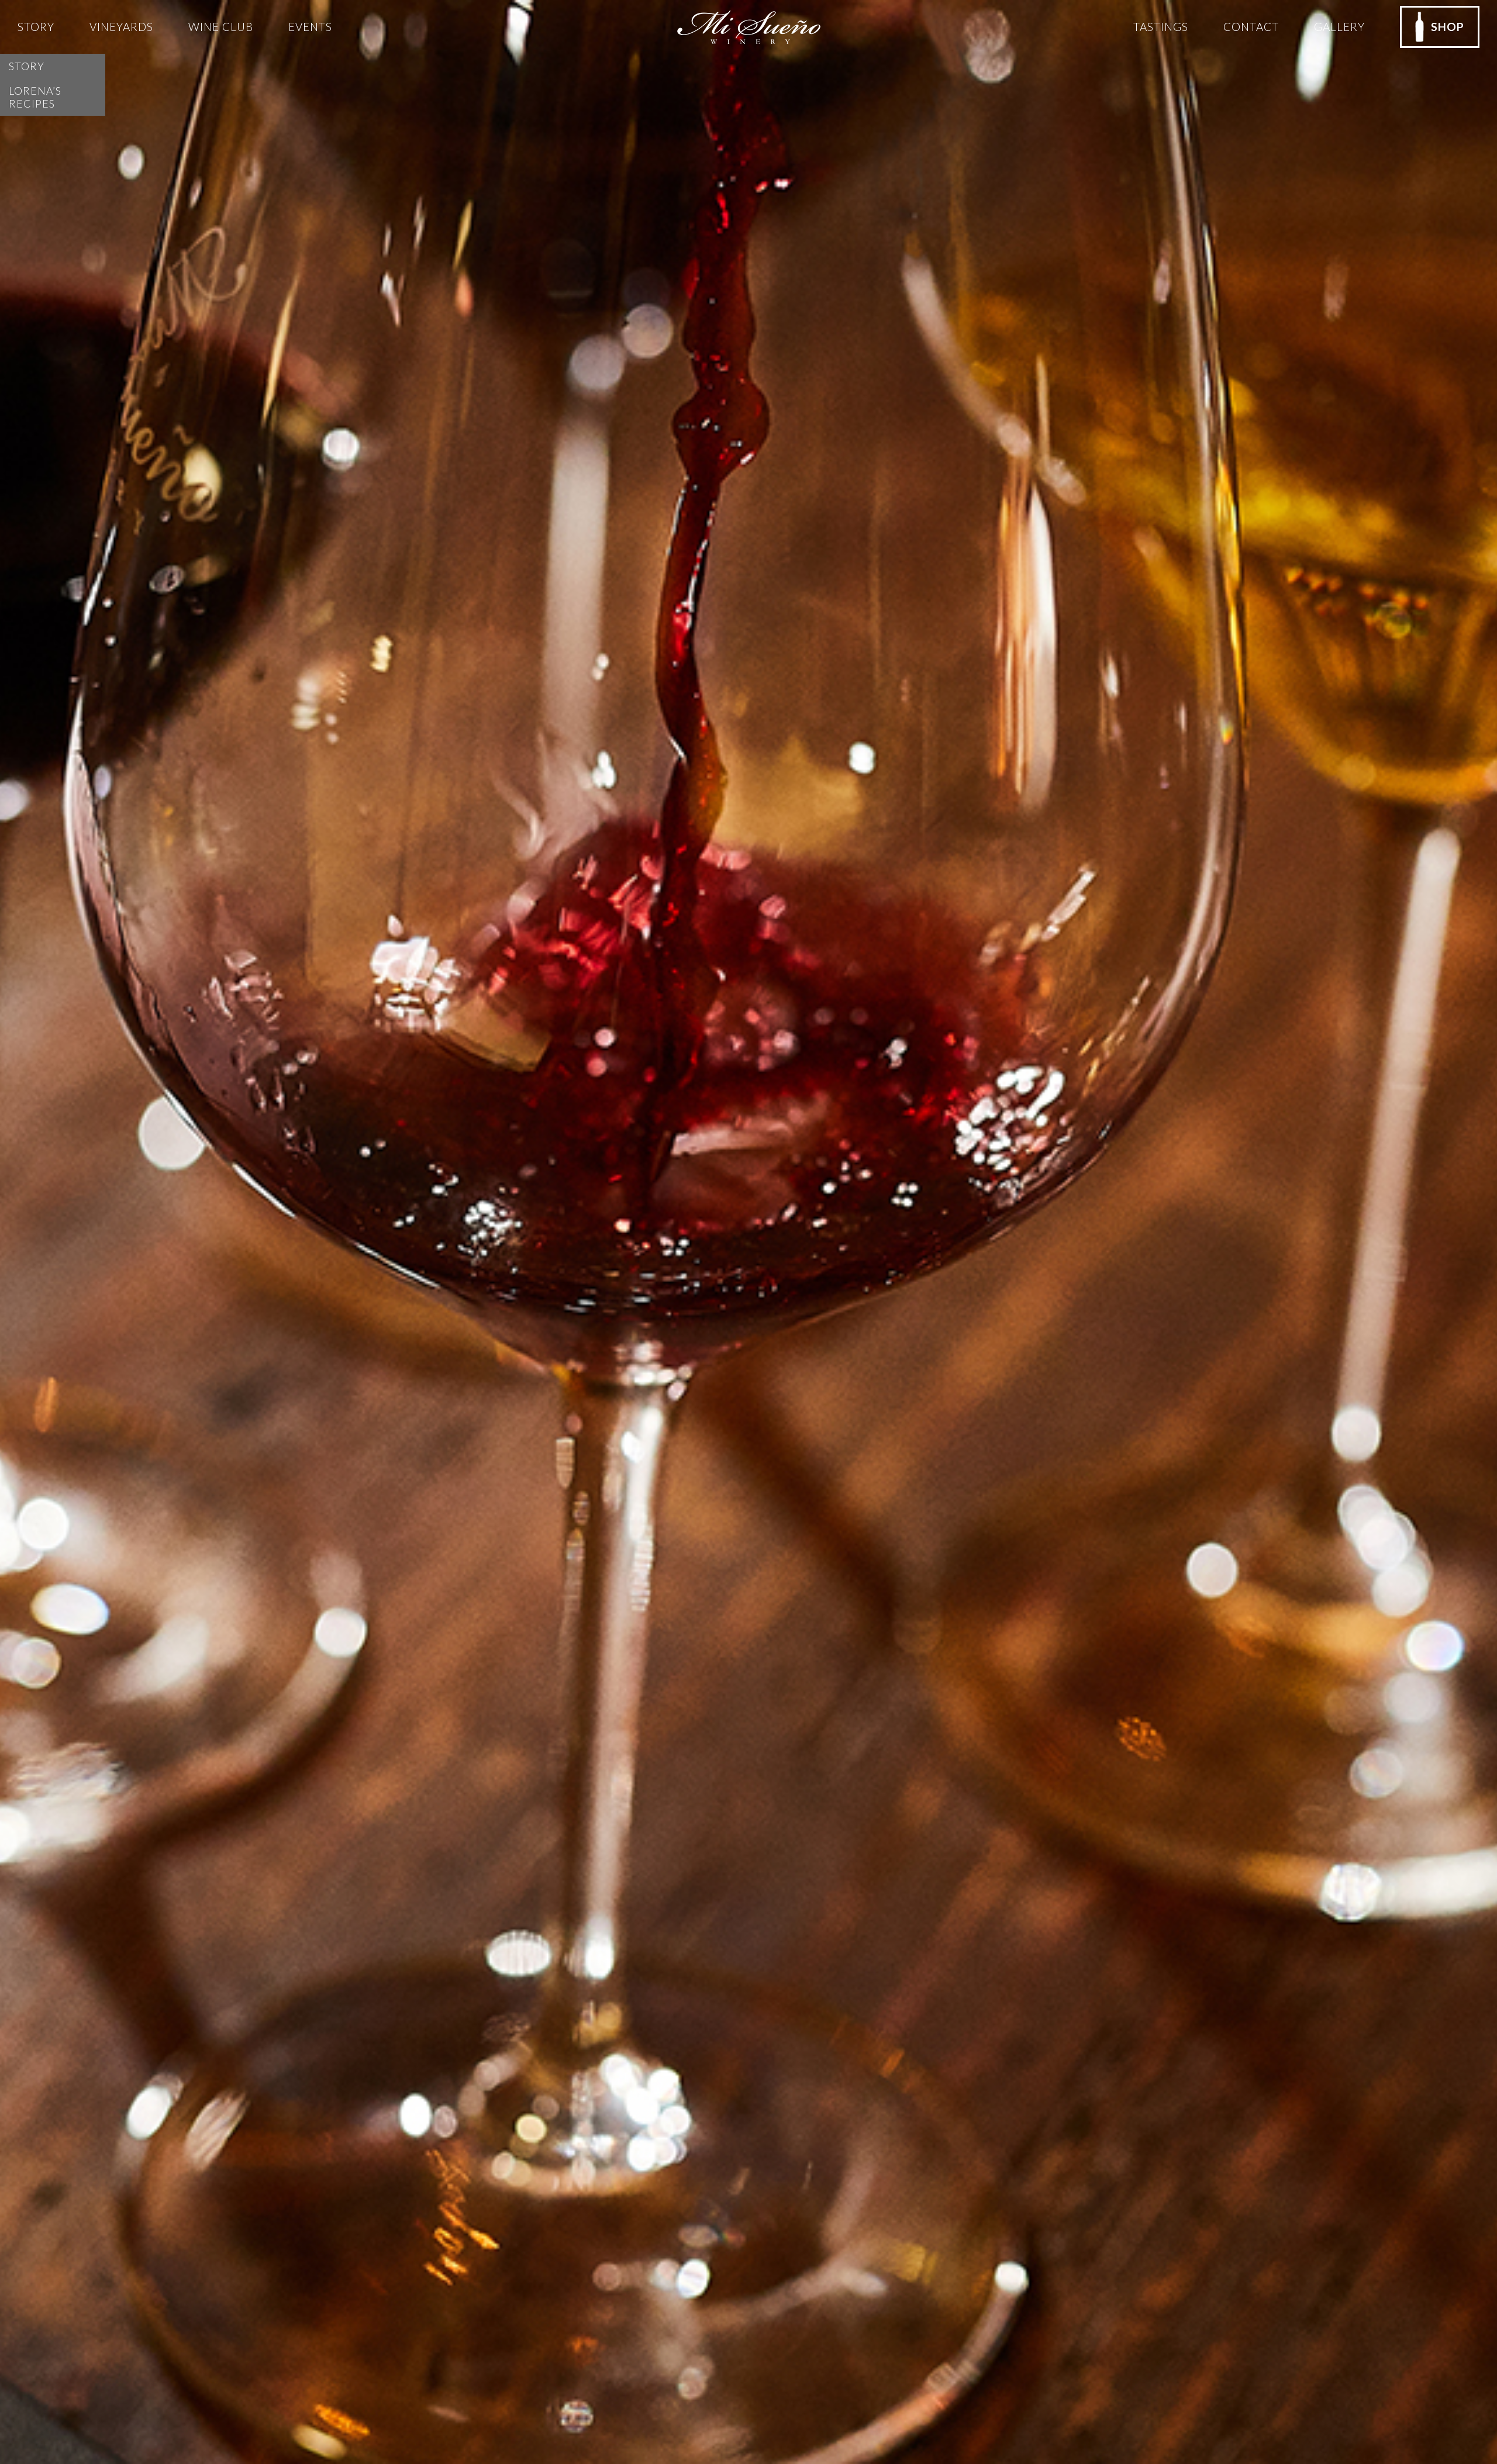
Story (36, 27)
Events (310, 27)
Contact (1251, 27)
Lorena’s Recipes (35, 97)
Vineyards (121, 27)
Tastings (1161, 27)
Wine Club (221, 27)
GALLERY (1339, 27)
